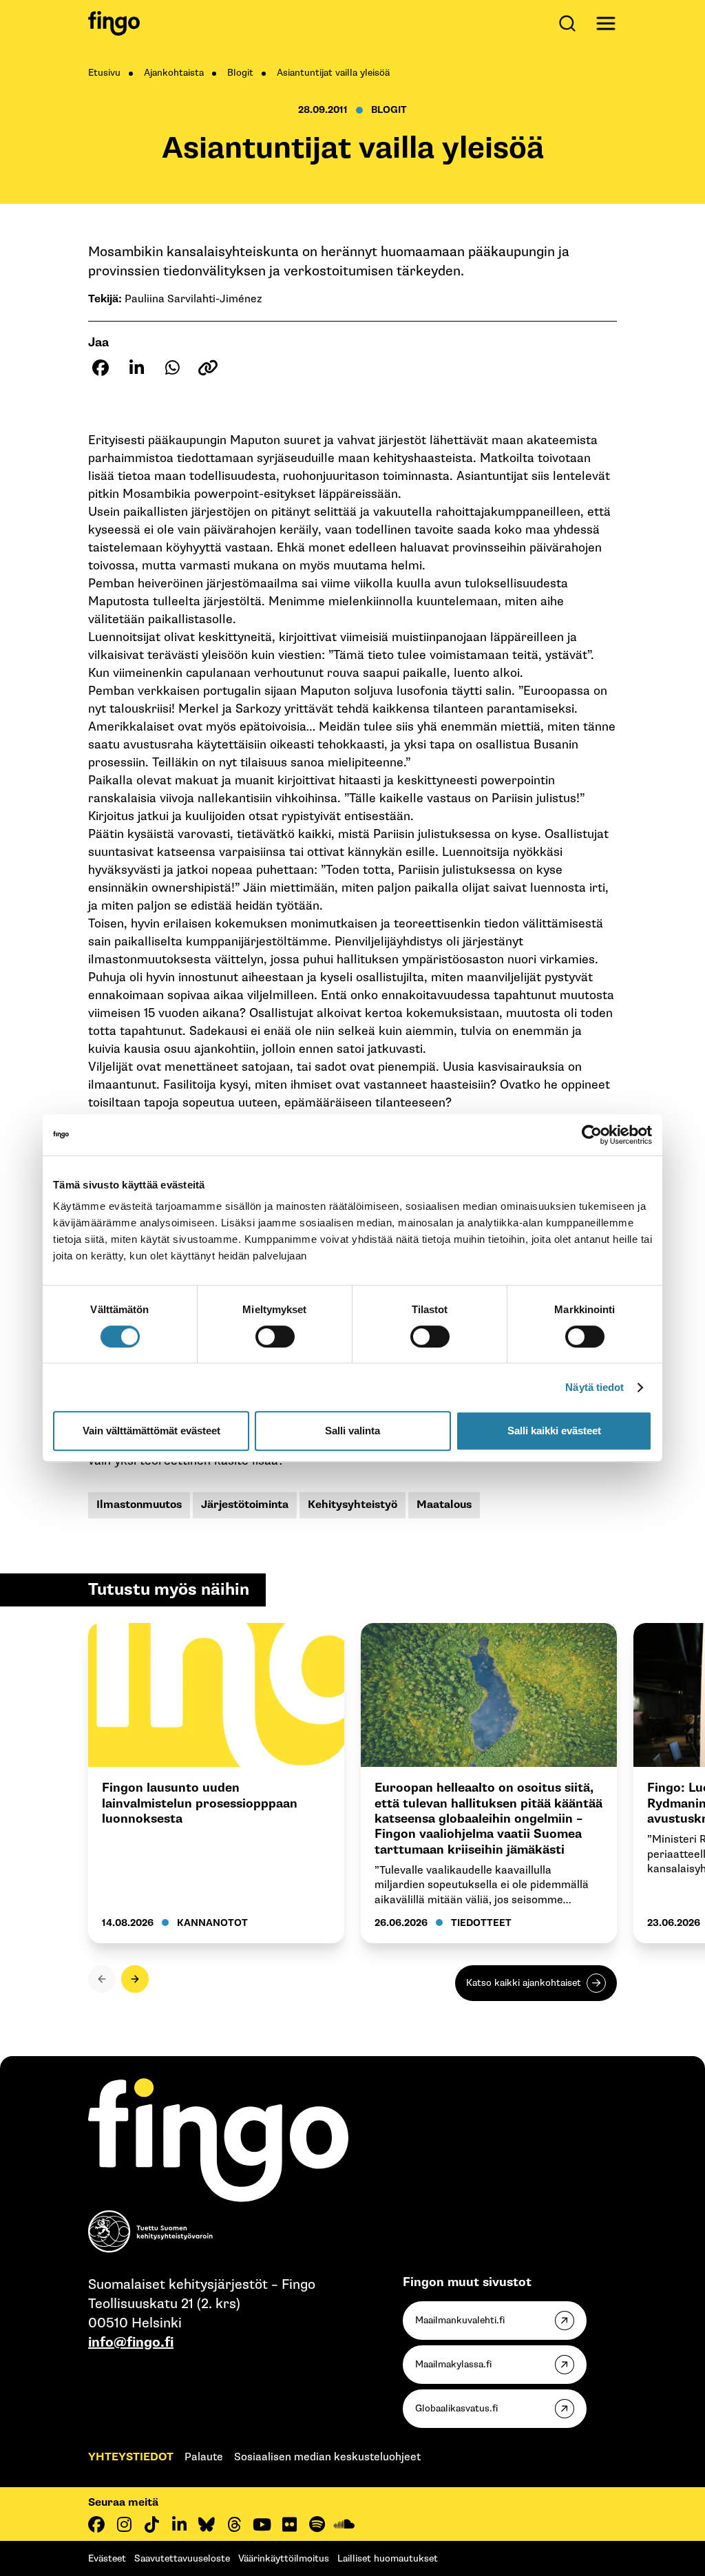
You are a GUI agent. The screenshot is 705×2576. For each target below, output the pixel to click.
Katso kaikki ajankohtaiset (524, 1983)
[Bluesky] (207, 2524)
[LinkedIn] (179, 2524)
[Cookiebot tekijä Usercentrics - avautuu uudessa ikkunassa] (592, 1135)
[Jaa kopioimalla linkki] (208, 368)
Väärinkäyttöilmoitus (284, 2558)
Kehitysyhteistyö (352, 1505)
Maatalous (444, 1505)
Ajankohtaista (174, 73)
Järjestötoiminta (245, 1505)
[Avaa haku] (570, 23)
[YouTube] (262, 2524)
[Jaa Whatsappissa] (172, 368)
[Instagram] (124, 2524)
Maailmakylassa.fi (453, 2364)
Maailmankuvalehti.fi (460, 2320)
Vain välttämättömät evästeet (151, 1431)
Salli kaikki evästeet (554, 1431)
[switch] (275, 1337)
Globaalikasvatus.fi (456, 2408)
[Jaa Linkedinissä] (136, 368)
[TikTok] (151, 2524)
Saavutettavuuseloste (182, 2558)
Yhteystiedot (131, 2457)
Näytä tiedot (594, 1387)
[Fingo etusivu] (114, 23)
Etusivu (104, 73)
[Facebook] (96, 2524)
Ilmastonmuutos (139, 1505)
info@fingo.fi (131, 2343)
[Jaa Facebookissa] (101, 368)
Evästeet (107, 2558)
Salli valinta (352, 1431)
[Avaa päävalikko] (606, 23)
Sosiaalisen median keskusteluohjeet (327, 2457)
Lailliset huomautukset (388, 2558)
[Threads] (234, 2524)
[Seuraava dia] (135, 1979)
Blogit (240, 73)
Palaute (204, 2457)
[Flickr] (289, 2524)
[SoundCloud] (344, 2524)
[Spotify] (317, 2524)
